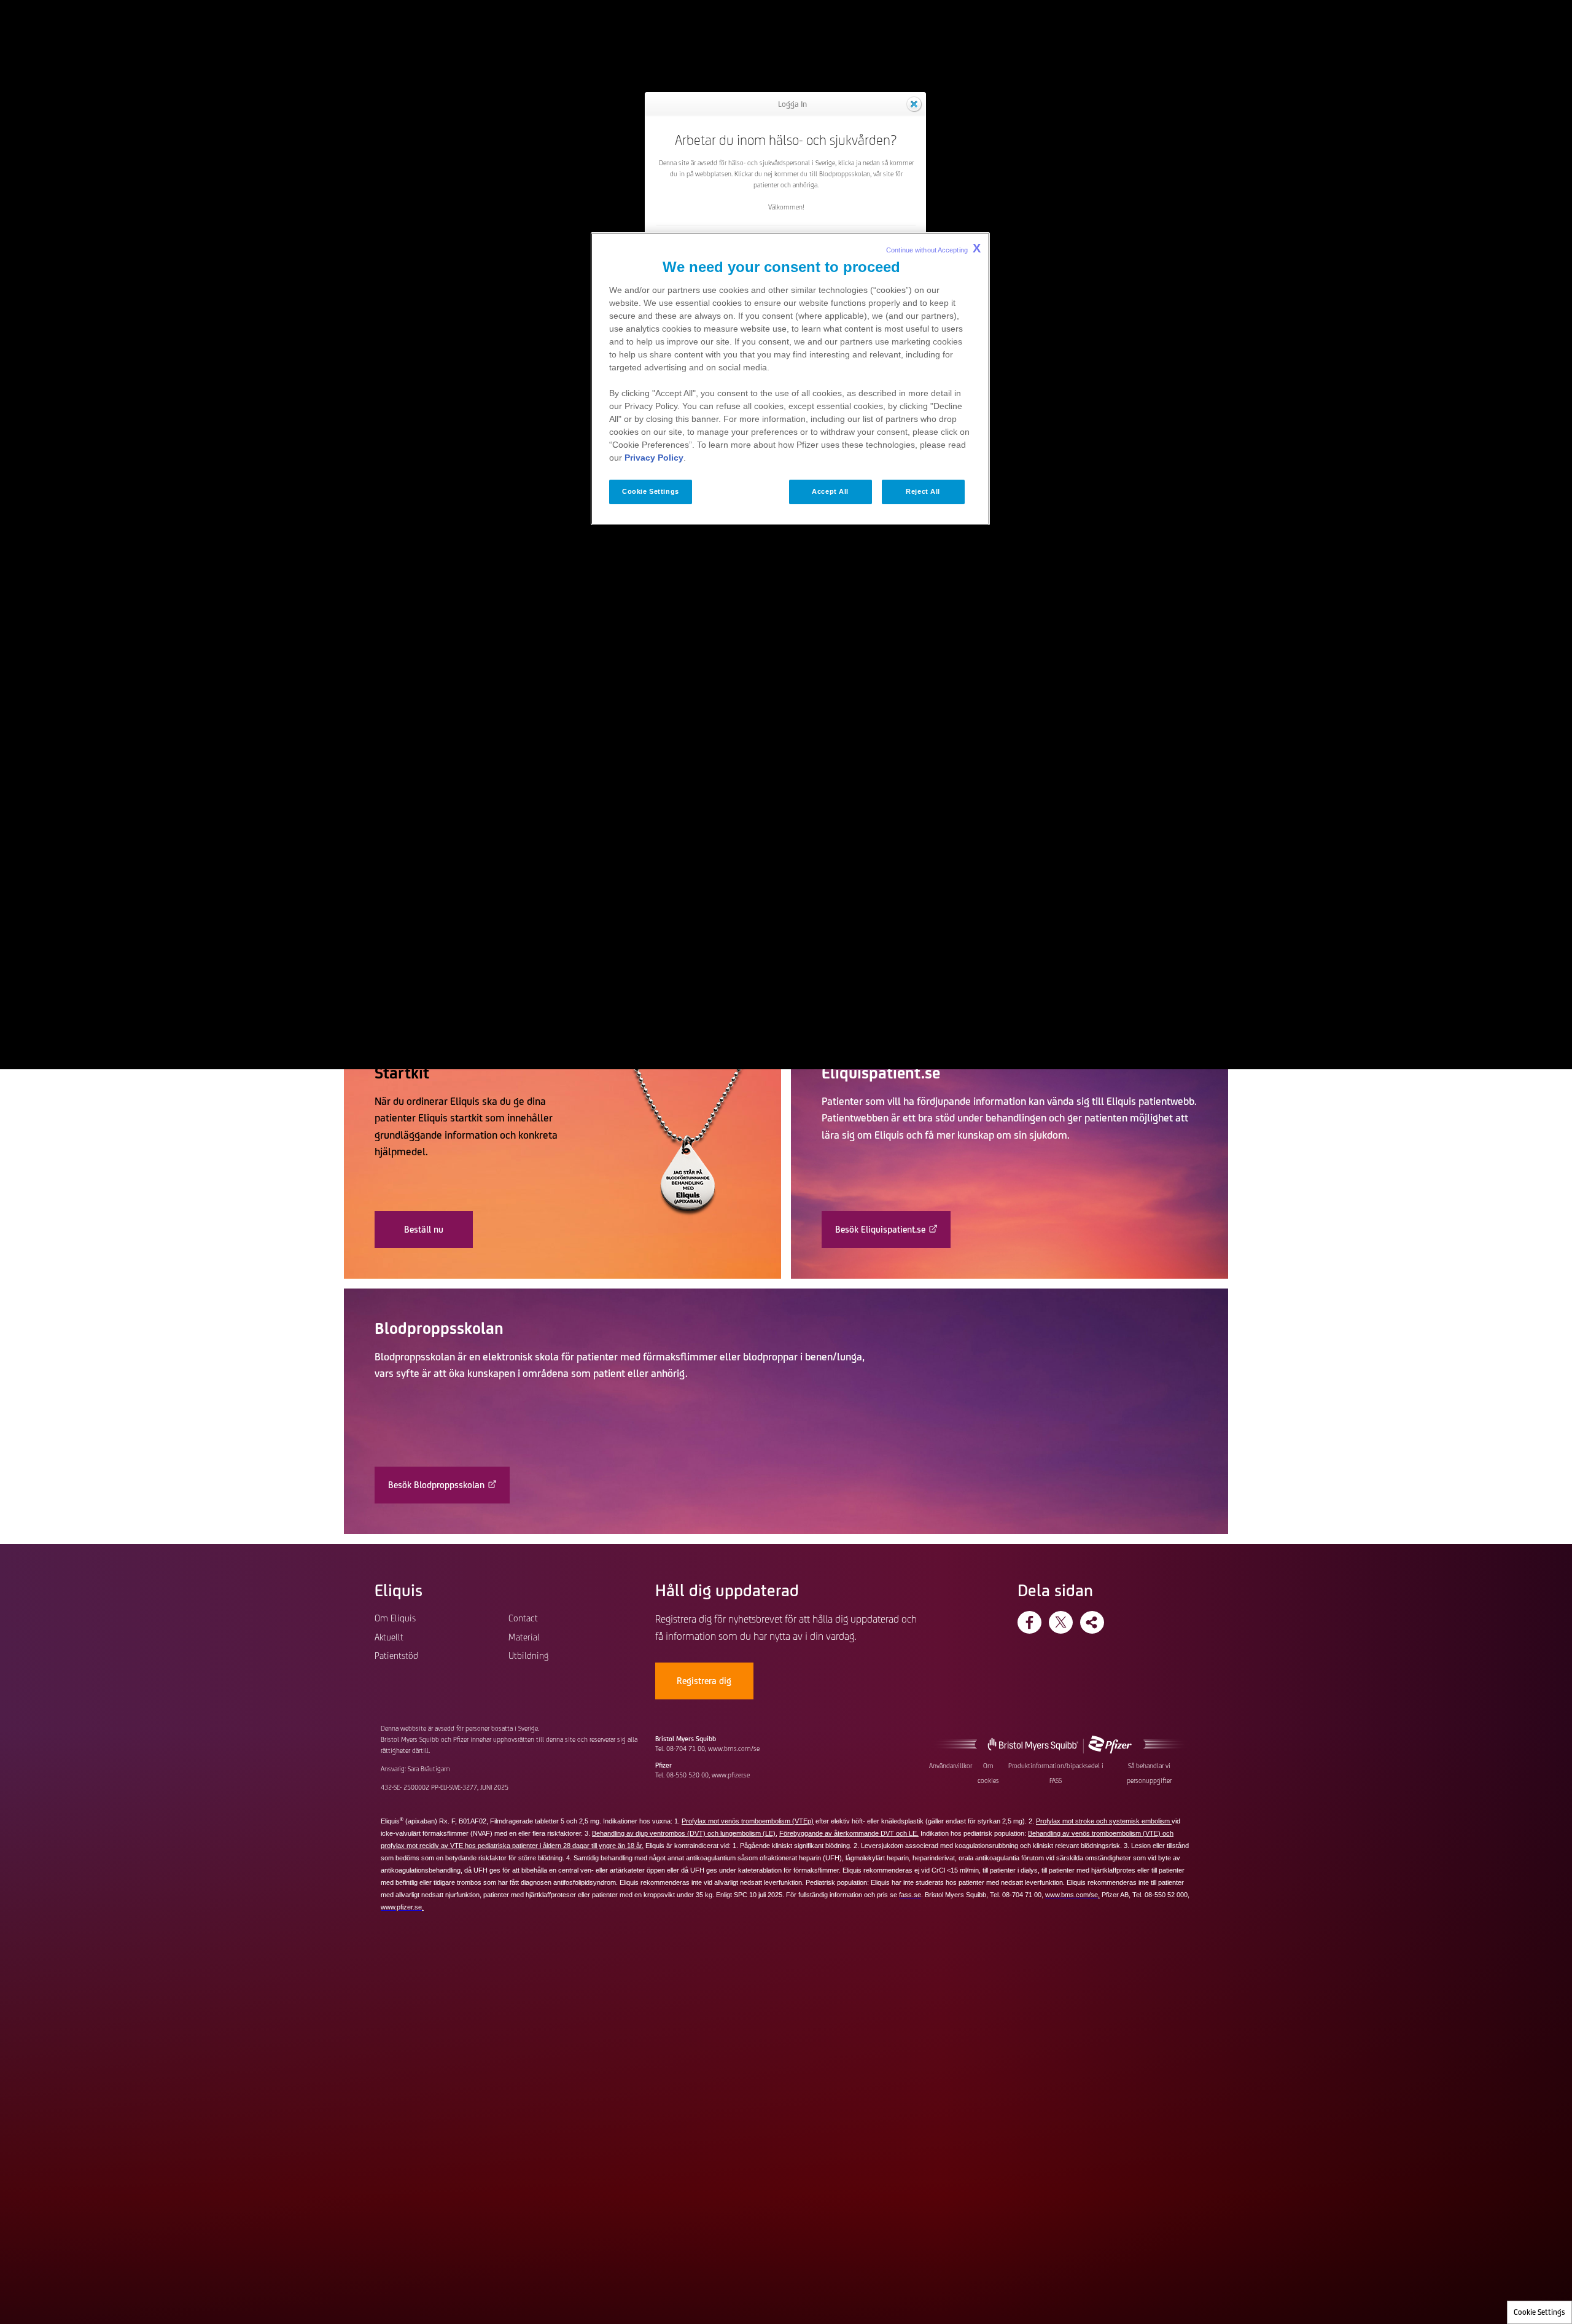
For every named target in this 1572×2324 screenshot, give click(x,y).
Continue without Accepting (933, 248)
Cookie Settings (1539, 2312)
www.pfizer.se (731, 1775)
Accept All (830, 491)
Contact (523, 1618)
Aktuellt (389, 1637)
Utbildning (528, 1655)
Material (524, 1637)
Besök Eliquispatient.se (880, 1229)
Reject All (923, 491)
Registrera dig (704, 1681)
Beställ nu (424, 1229)
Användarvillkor (951, 1766)
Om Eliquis (395, 1618)
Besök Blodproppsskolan (436, 1485)
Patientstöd (396, 1655)
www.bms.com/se (734, 1749)
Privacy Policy (654, 458)
